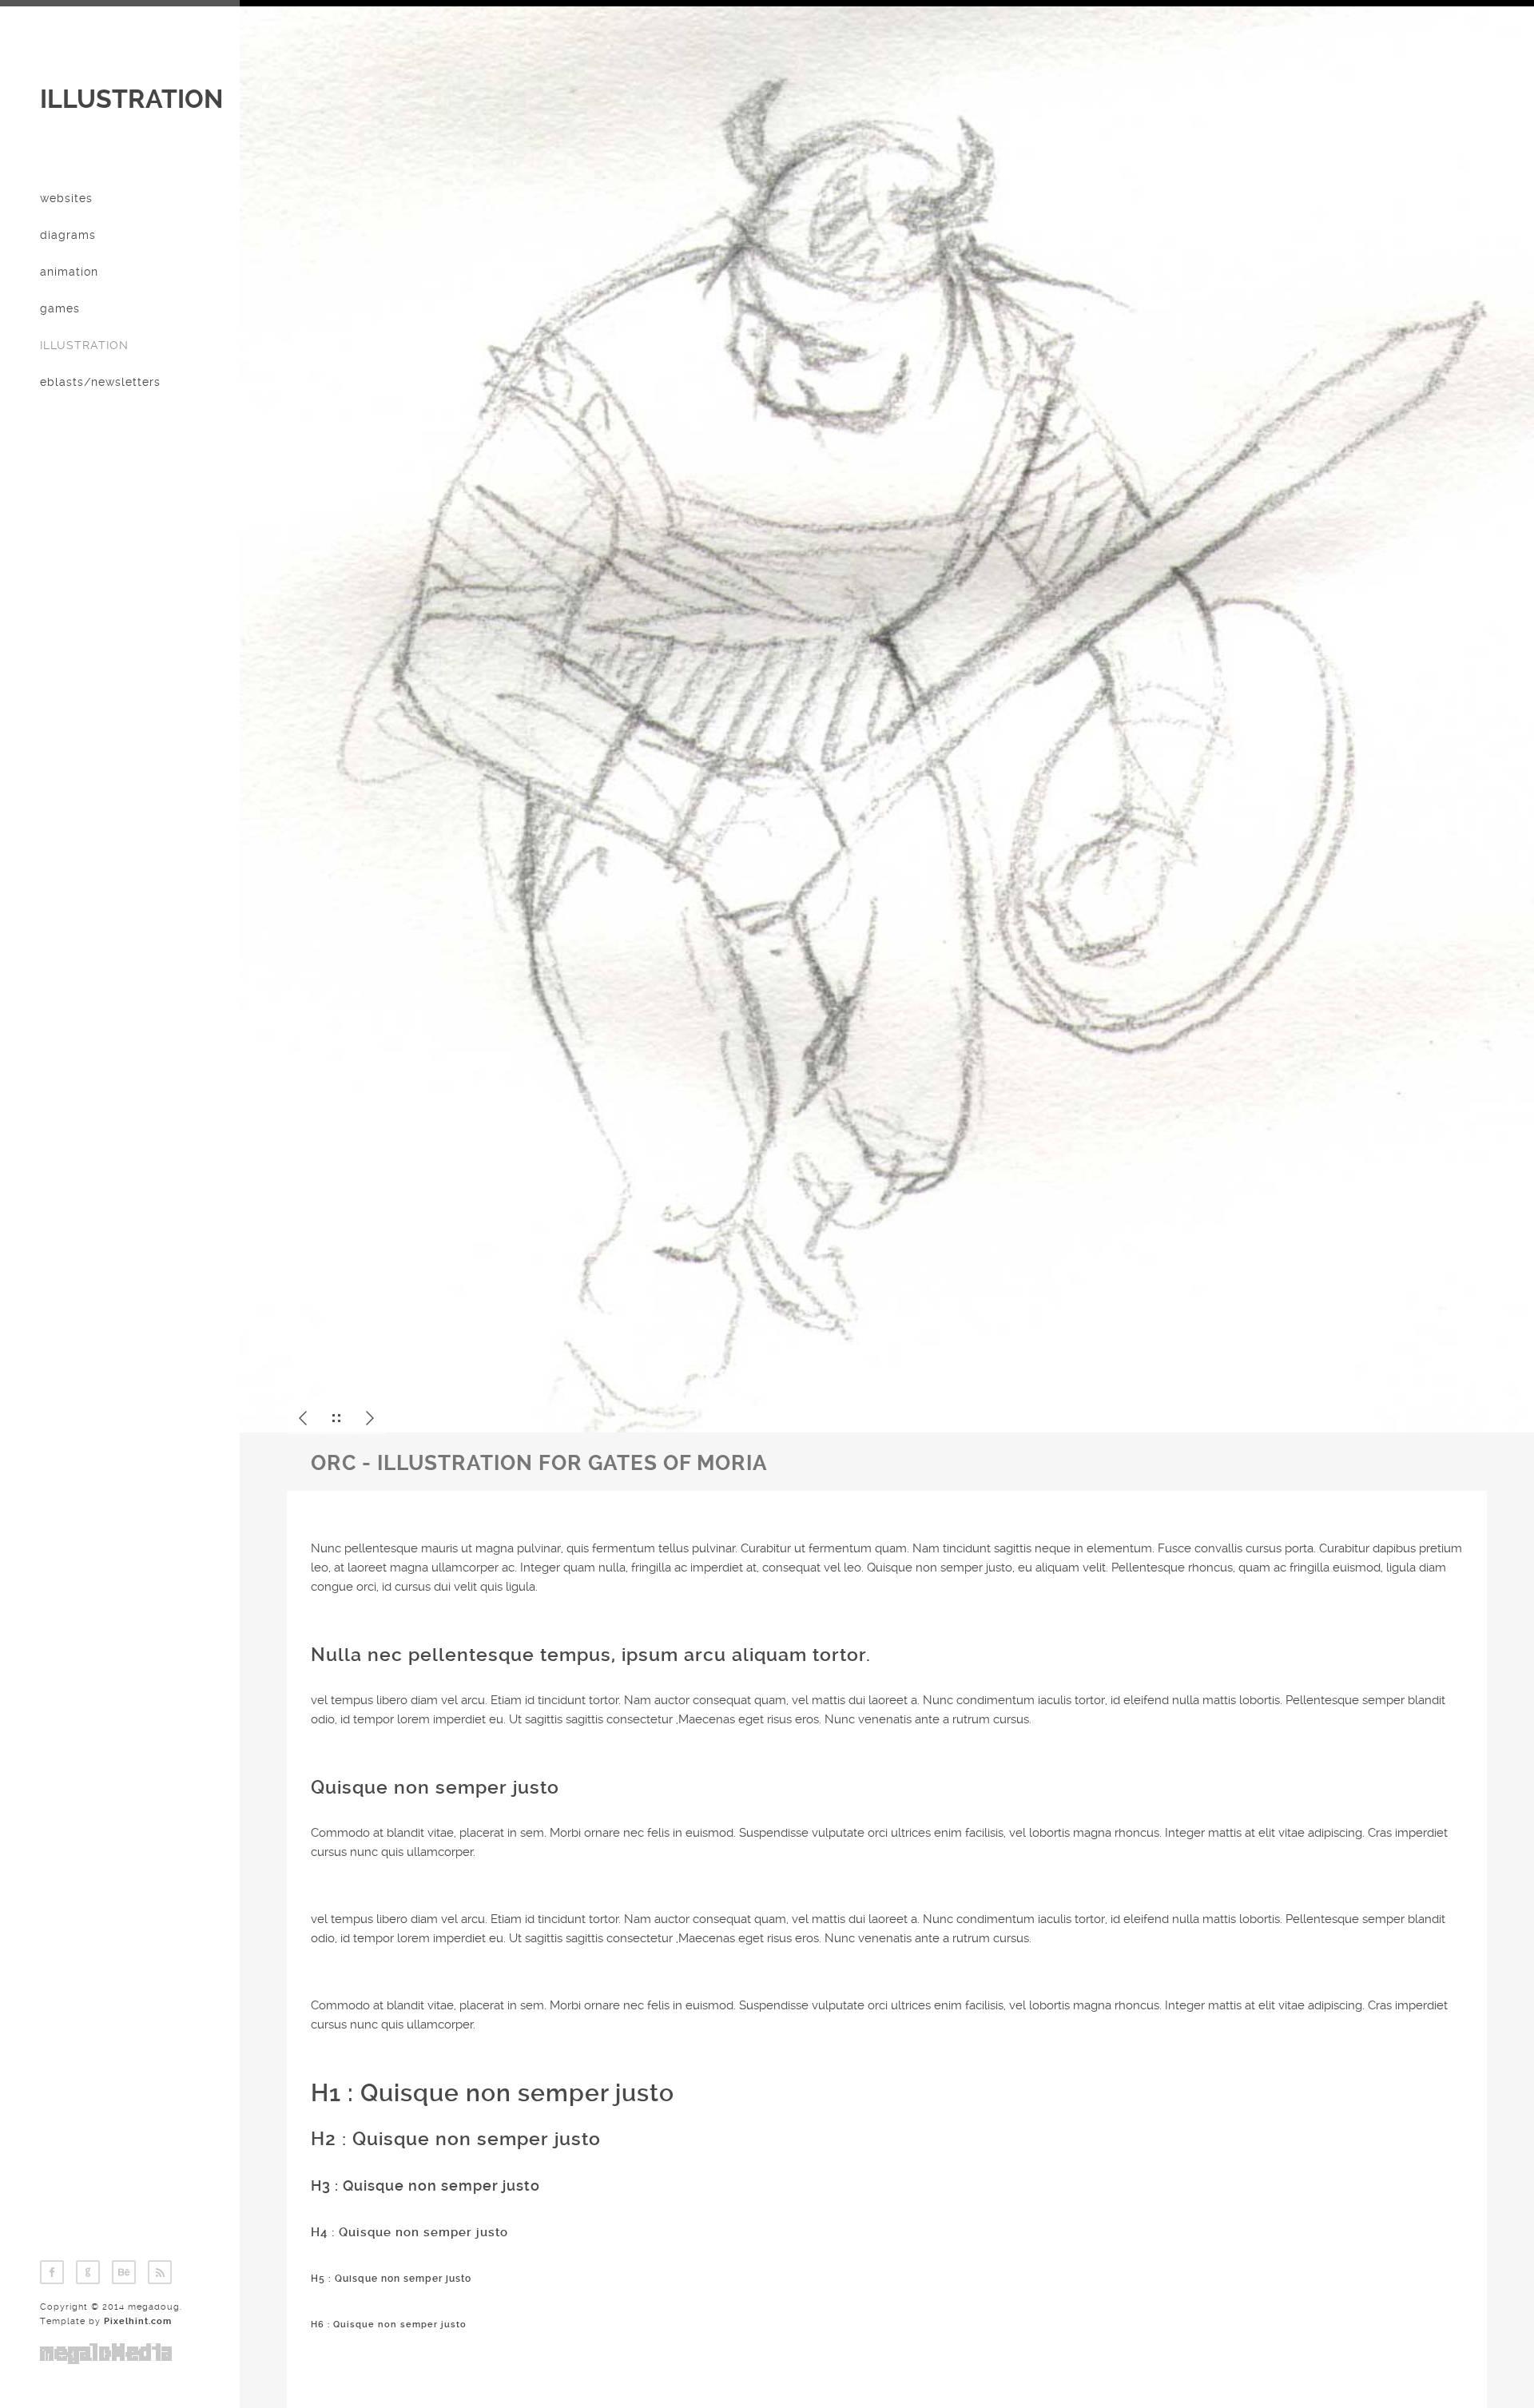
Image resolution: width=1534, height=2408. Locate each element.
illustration (84, 345)
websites (66, 198)
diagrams (68, 235)
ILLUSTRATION (131, 99)
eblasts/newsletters (100, 382)
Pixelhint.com (138, 2321)
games (60, 308)
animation (69, 272)
